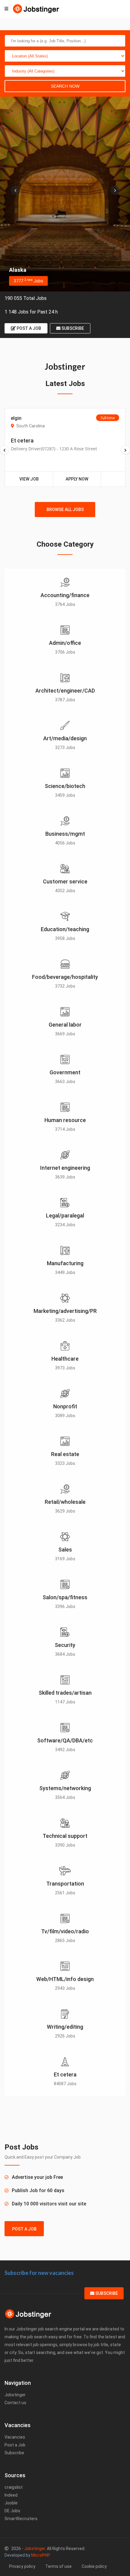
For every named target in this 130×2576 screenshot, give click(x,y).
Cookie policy (94, 2566)
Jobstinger (15, 2395)
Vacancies (15, 2437)
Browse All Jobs (65, 510)
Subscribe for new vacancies (39, 2273)
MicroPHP (41, 2555)
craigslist (14, 2487)
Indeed (11, 2495)
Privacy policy (22, 2566)
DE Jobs (12, 2511)
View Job (29, 479)
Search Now (65, 86)
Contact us (15, 2403)
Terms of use (58, 2566)
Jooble (11, 2503)
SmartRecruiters (21, 2519)
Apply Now (77, 479)
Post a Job (28, 328)
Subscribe (72, 328)
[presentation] (15, 190)
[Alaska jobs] (65, 194)
